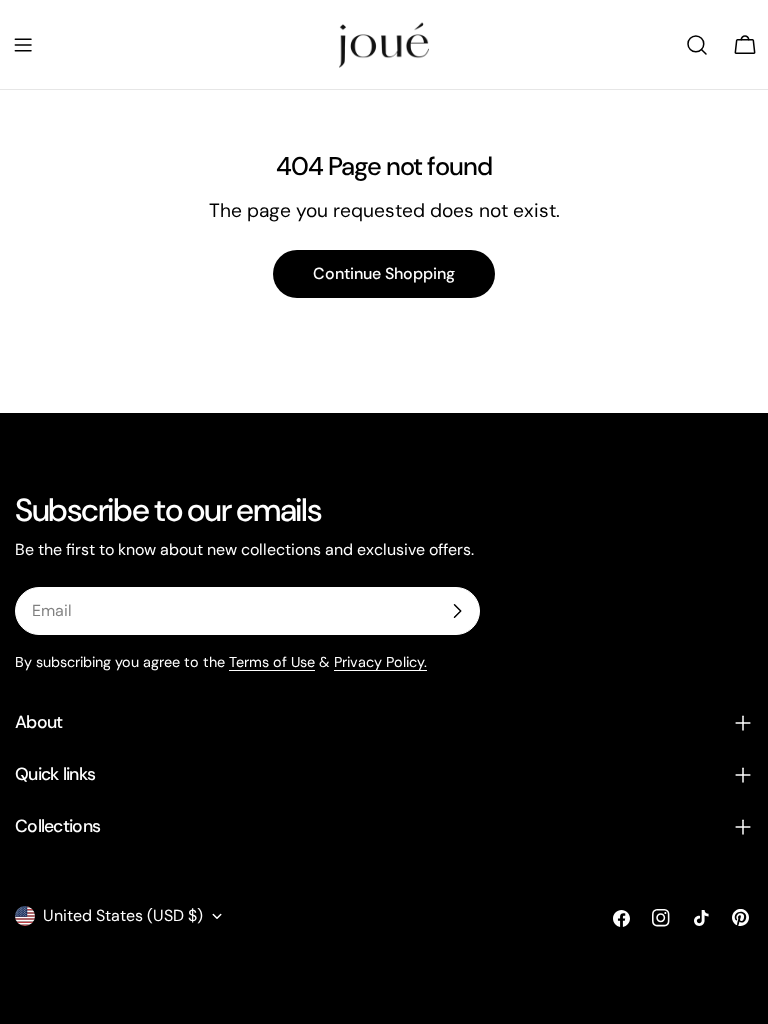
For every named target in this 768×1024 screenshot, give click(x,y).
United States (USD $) (123, 915)
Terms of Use (272, 662)
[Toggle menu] (23, 45)
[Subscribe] (457, 611)
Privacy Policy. (380, 662)
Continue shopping (384, 273)
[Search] (697, 45)
